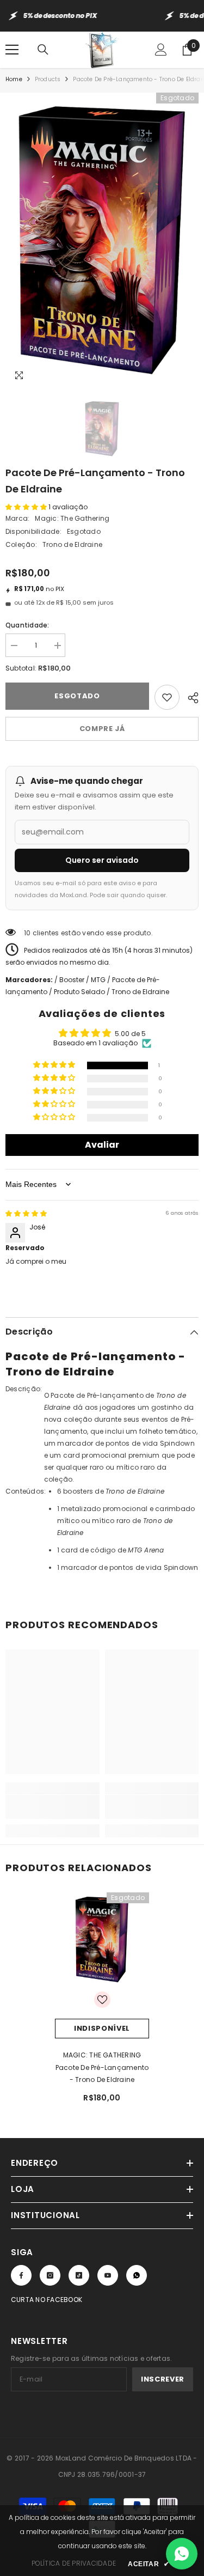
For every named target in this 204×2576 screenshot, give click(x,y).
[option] (102, 240)
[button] (27, 507)
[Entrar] (161, 50)
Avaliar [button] (102, 1145)
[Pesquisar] (43, 50)
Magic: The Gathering (72, 518)
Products (48, 79)
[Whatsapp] (137, 2275)
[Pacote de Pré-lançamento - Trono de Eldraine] (102, 1939)
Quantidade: (27, 625)
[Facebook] (21, 2275)
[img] (26, 1213)
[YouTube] (108, 2275)
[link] (52, 1807)
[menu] (12, 50)
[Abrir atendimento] (182, 2554)
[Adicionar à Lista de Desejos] (167, 697)
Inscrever (163, 2379)
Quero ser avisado (102, 860)
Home (14, 79)
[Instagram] (50, 2275)
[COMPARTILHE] (189, 696)
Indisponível (102, 2028)
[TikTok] (79, 2275)
